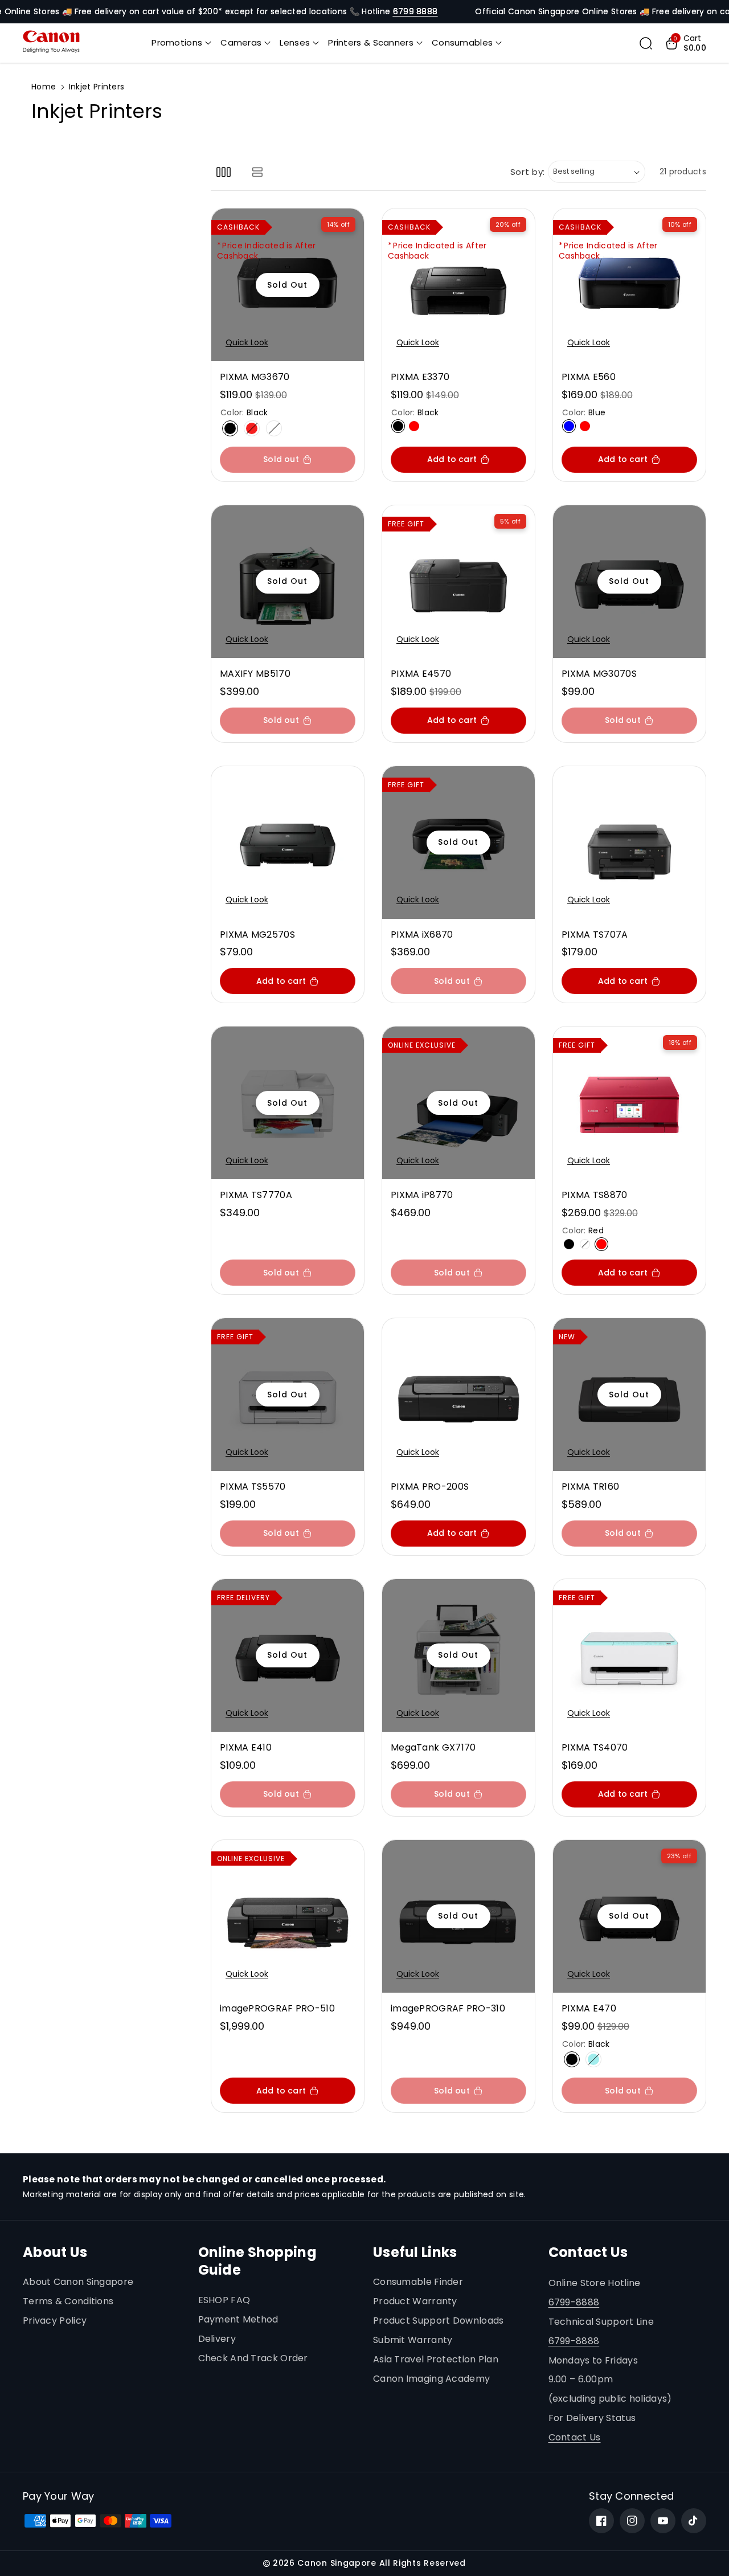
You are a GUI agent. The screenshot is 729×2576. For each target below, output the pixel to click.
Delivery (217, 2339)
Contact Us (575, 2437)
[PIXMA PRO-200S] (458, 1395)
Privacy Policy (55, 2321)
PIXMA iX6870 (422, 935)
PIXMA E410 (246, 1748)
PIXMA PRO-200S (430, 1487)
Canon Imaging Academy (431, 2379)
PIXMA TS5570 (253, 1487)
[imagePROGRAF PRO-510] (288, 1916)
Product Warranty (415, 2301)
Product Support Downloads (439, 2321)
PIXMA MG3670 (255, 377)
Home (44, 87)
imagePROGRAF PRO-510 (277, 2009)
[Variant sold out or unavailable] (398, 426)
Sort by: (528, 172)
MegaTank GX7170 (433, 1748)
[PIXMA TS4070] (629, 1655)
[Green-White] (593, 2059)
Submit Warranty (413, 2340)
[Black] (230, 428)
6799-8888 (574, 2302)
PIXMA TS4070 (595, 1748)
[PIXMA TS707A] (629, 843)
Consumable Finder (418, 2282)
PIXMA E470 (589, 2009)
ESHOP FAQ (224, 2300)
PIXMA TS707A (595, 935)
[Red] (252, 428)
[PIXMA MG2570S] (288, 843)
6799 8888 (415, 11)
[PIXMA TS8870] (629, 1103)
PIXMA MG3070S (599, 674)
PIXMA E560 (589, 377)
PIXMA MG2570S (257, 935)
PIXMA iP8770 (422, 1195)
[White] (274, 428)
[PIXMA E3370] (458, 285)
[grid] (224, 172)
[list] (257, 172)
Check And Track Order (253, 2358)
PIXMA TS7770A (256, 1195)
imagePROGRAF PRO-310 (448, 2009)
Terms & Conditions (68, 2301)
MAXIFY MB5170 (255, 674)
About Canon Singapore (78, 2282)
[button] (181, 43)
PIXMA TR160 (590, 1487)
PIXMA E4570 (421, 674)
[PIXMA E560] (629, 285)
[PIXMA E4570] (458, 582)
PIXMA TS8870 (595, 1195)
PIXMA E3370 (420, 377)
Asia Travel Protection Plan (436, 2359)
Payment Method (238, 2319)
